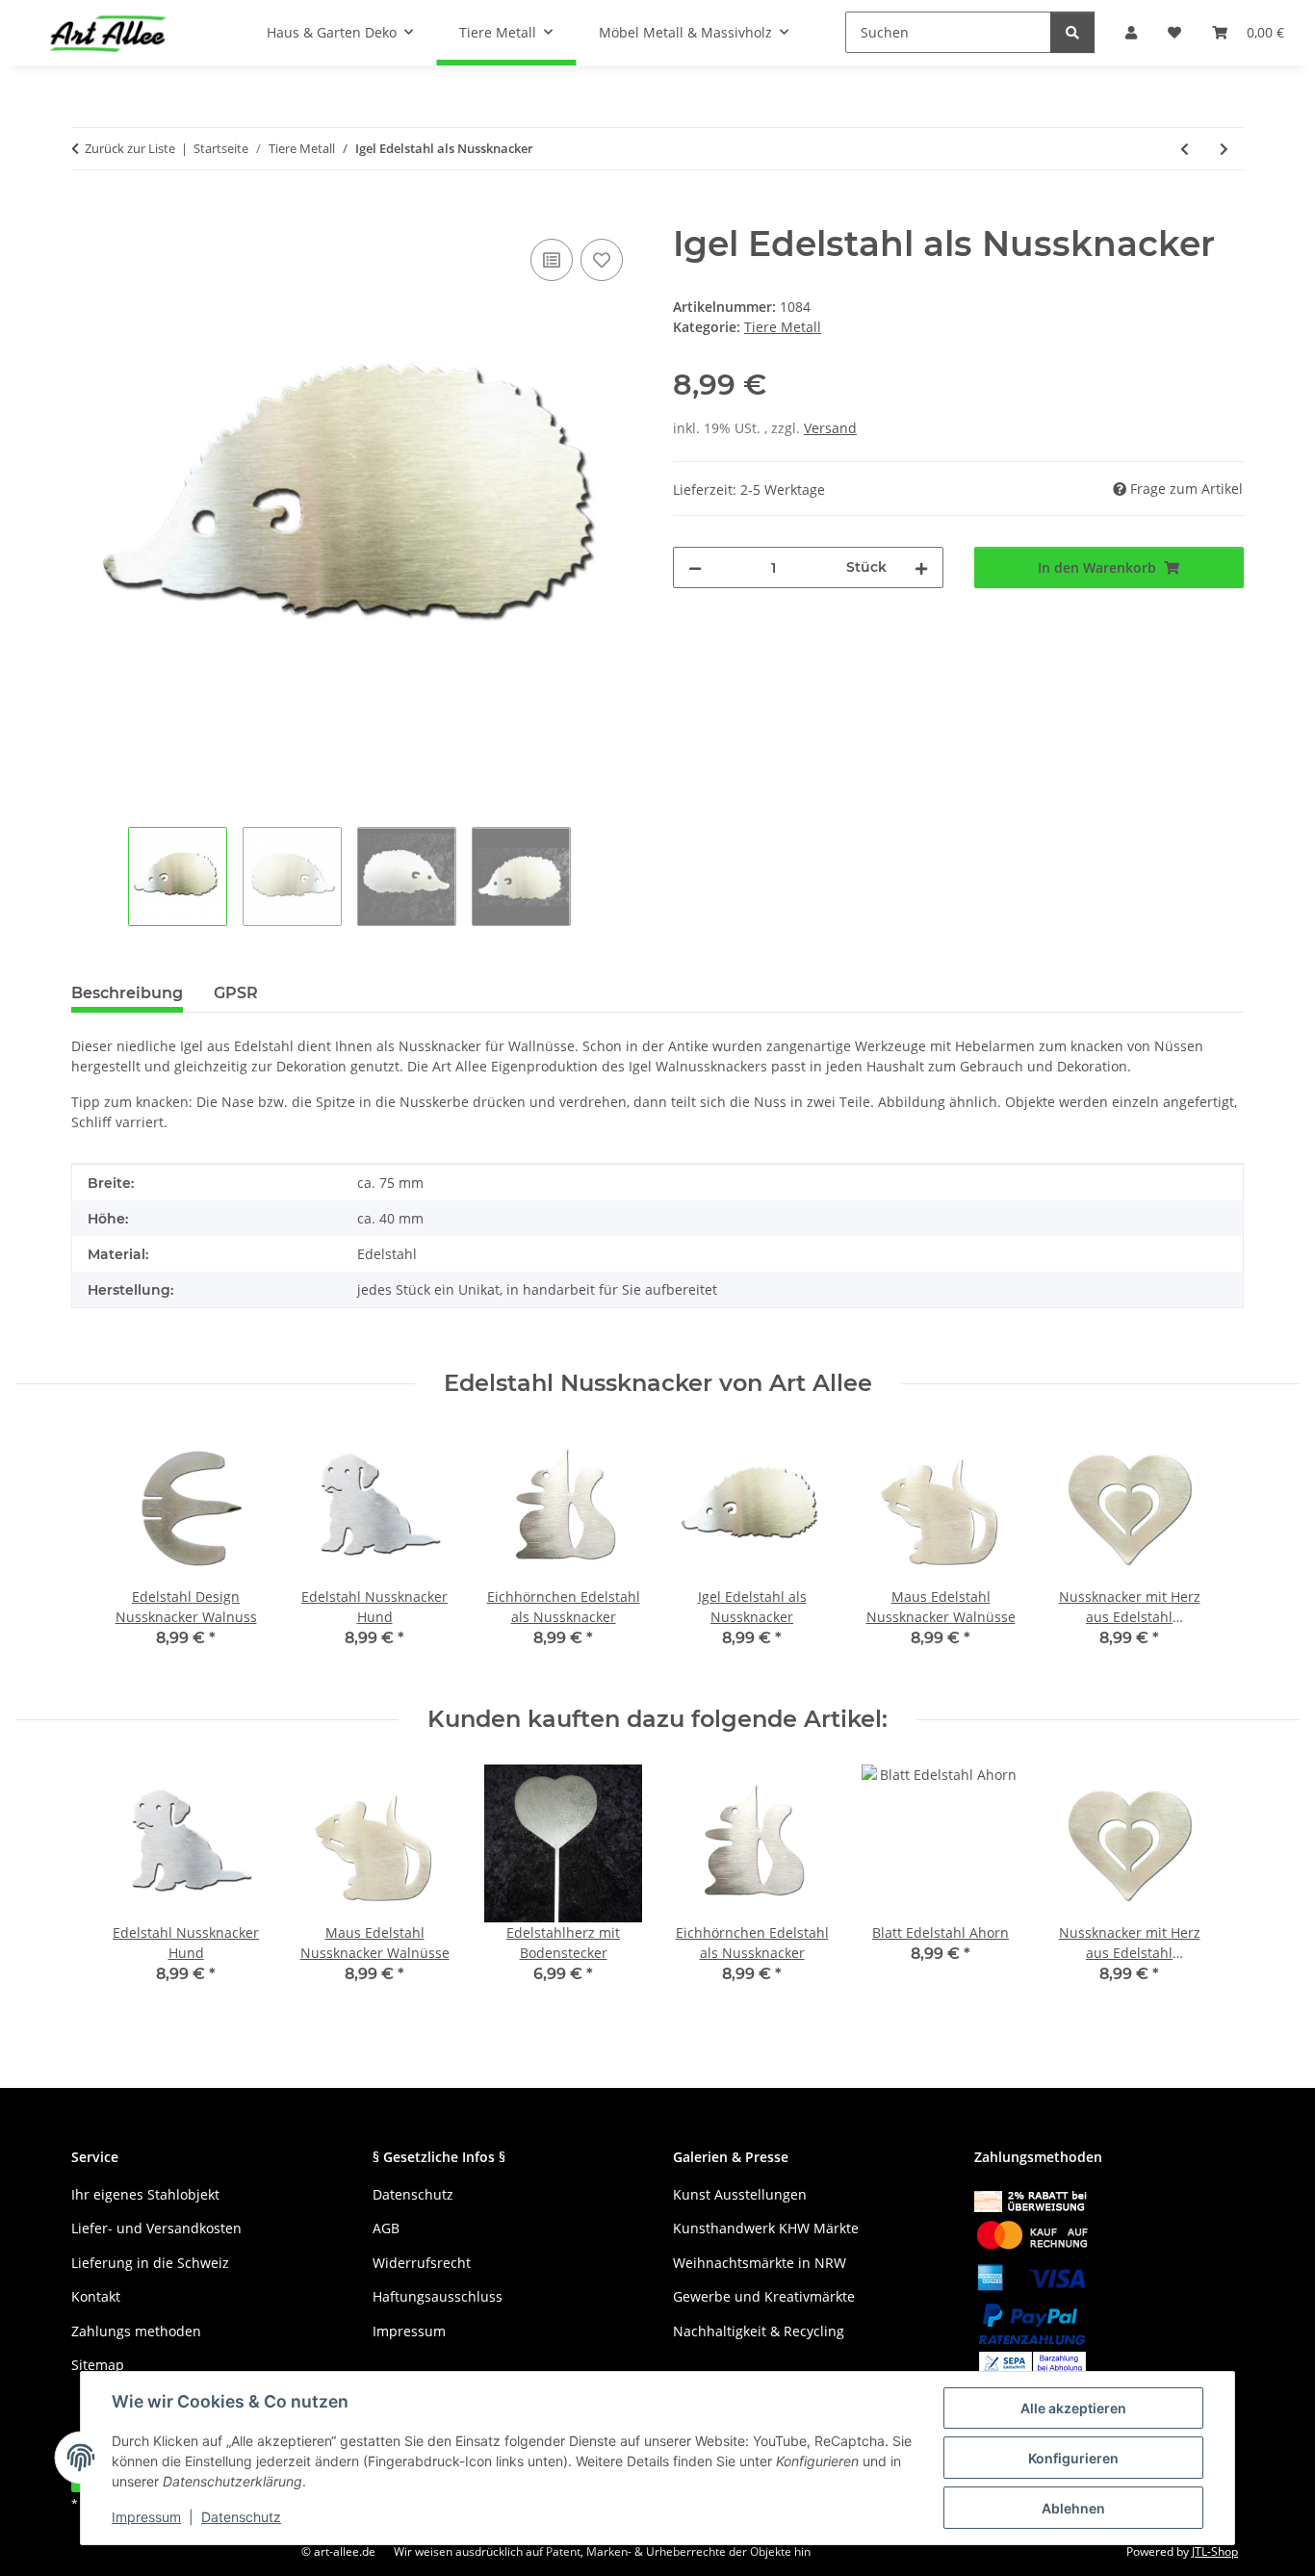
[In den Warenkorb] (87, 213)
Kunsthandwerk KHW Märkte (766, 2228)
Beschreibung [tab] (127, 993)
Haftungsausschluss (438, 2296)
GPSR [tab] (236, 993)
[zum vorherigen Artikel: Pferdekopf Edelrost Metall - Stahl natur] (1185, 149)
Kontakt (96, 2296)
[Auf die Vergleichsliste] (552, 260)
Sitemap (98, 2365)
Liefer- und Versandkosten (156, 2228)
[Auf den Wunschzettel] (602, 260)
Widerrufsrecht (422, 2263)
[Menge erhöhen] (921, 567)
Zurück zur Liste (130, 148)
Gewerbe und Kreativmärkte (764, 2296)
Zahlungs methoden (136, 2331)
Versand (830, 428)
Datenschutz (241, 2517)
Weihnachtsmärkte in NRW (760, 2263)
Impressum (146, 2517)
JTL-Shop (1215, 2551)
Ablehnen (1073, 2508)
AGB (386, 2228)
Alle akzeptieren (1073, 2408)
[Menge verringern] (695, 567)
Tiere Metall (783, 327)
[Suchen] (1072, 32)
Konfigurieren (1073, 2458)
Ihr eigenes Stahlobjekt (145, 2194)
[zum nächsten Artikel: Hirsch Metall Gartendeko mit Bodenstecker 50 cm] (1224, 149)
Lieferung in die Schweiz (150, 2263)
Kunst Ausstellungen (740, 2194)
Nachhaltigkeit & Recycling (759, 2331)
